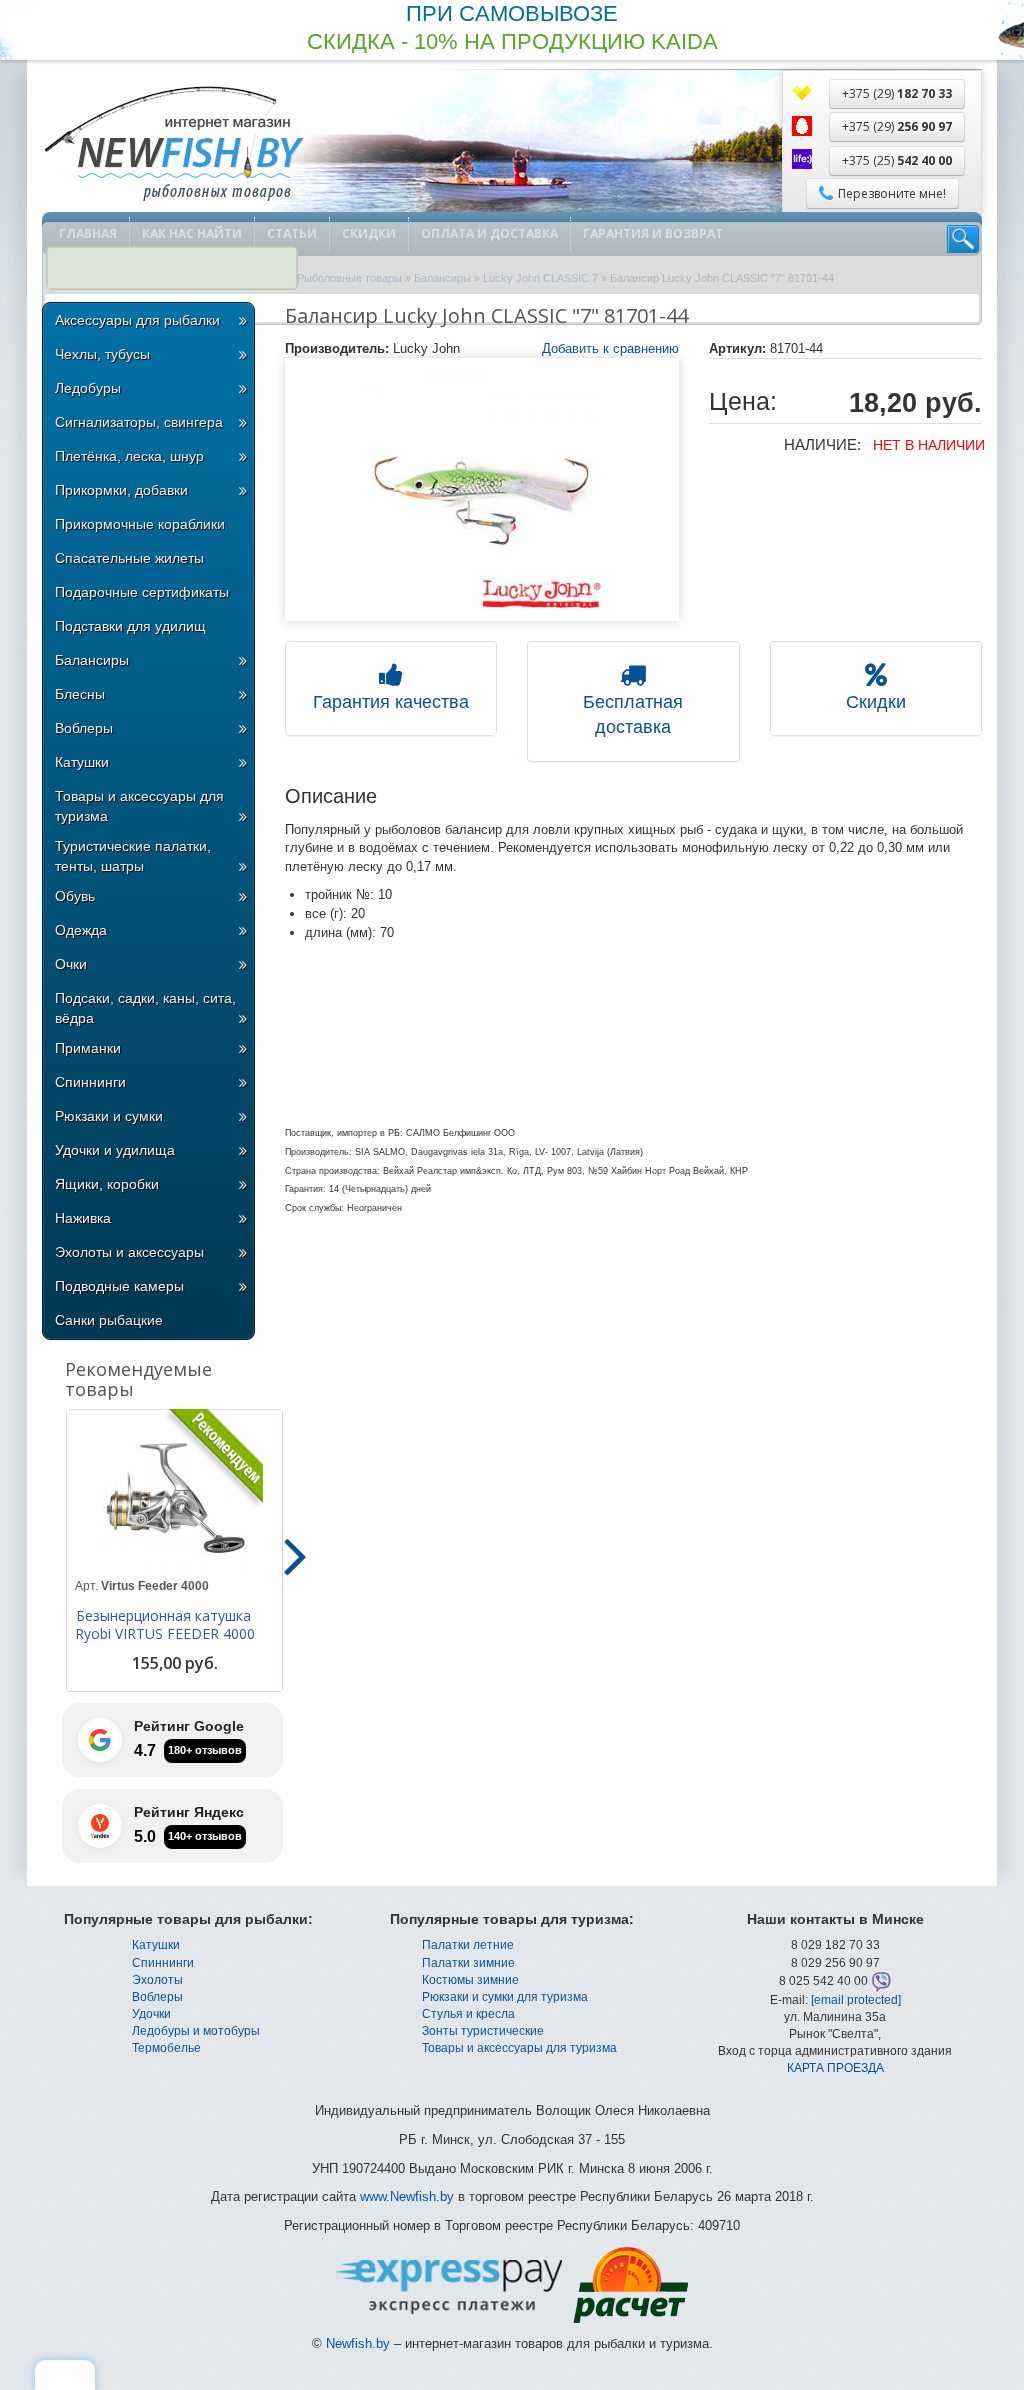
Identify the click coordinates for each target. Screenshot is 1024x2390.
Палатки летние (468, 1945)
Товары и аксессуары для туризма (139, 806)
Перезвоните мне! (892, 193)
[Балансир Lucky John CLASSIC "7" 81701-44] (482, 489)
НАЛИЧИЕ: (822, 444)
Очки (71, 964)
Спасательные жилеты (129, 558)
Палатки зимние (468, 1963)
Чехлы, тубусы (102, 354)
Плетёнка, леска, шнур (129, 456)
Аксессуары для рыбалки (137, 320)
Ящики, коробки (107, 1184)
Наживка (83, 1218)
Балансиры (92, 660)
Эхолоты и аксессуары (129, 1252)
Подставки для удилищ (130, 626)
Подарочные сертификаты (142, 592)
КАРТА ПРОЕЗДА (835, 2068)
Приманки (88, 1048)
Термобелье (166, 2048)
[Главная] (173, 145)
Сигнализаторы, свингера (139, 422)
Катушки (82, 762)
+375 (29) (897, 93)
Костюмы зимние (470, 1980)
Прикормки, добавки (121, 490)
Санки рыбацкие (109, 1320)
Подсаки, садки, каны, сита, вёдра (145, 1008)
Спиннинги (90, 1082)
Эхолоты (157, 1980)
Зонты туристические (483, 2031)
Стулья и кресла (468, 2014)
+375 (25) (897, 160)
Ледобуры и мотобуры (196, 2031)
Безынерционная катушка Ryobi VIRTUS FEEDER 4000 (165, 1625)
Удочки (151, 2014)
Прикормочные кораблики (140, 524)
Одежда (81, 930)
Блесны (80, 694)
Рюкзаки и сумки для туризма (505, 1997)
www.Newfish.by (407, 2196)
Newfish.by (358, 2343)
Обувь (75, 896)
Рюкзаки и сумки (109, 1116)
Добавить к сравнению (610, 348)
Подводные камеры (119, 1286)
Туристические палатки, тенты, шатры (133, 856)
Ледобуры (88, 388)
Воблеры (84, 728)
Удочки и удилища (115, 1150)
